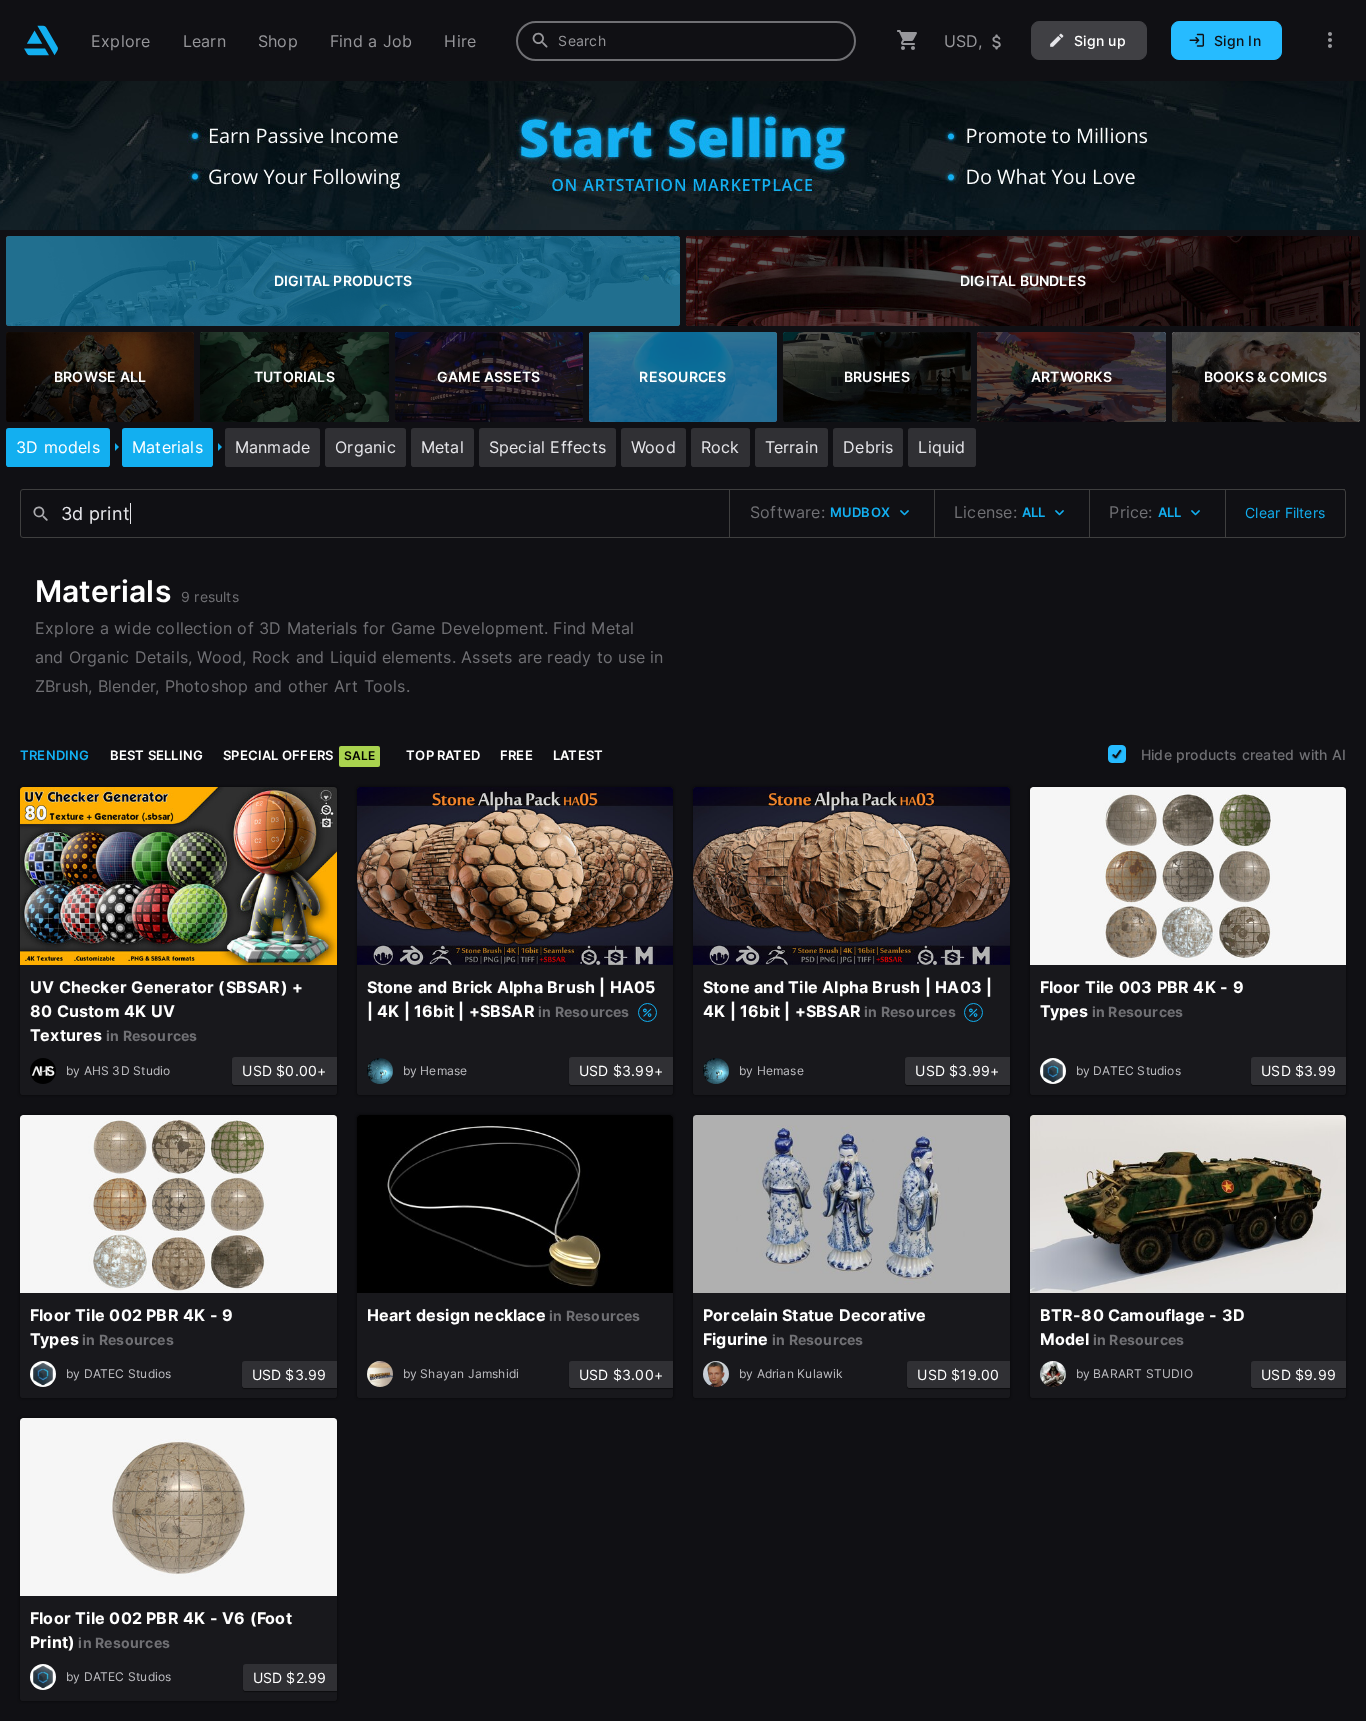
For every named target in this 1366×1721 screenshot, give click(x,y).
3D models (58, 447)
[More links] (1330, 40)
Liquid (941, 447)
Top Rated (443, 755)
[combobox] (686, 41)
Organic (365, 447)
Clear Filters (1285, 512)
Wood (653, 447)
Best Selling (157, 755)
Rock (720, 447)
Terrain (791, 447)
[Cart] (908, 40)
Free (516, 755)
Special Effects (547, 447)
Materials (167, 447)
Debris (868, 447)
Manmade (272, 447)
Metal (442, 447)
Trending (55, 755)
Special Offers (299, 755)
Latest (578, 755)
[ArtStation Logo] (41, 40)
